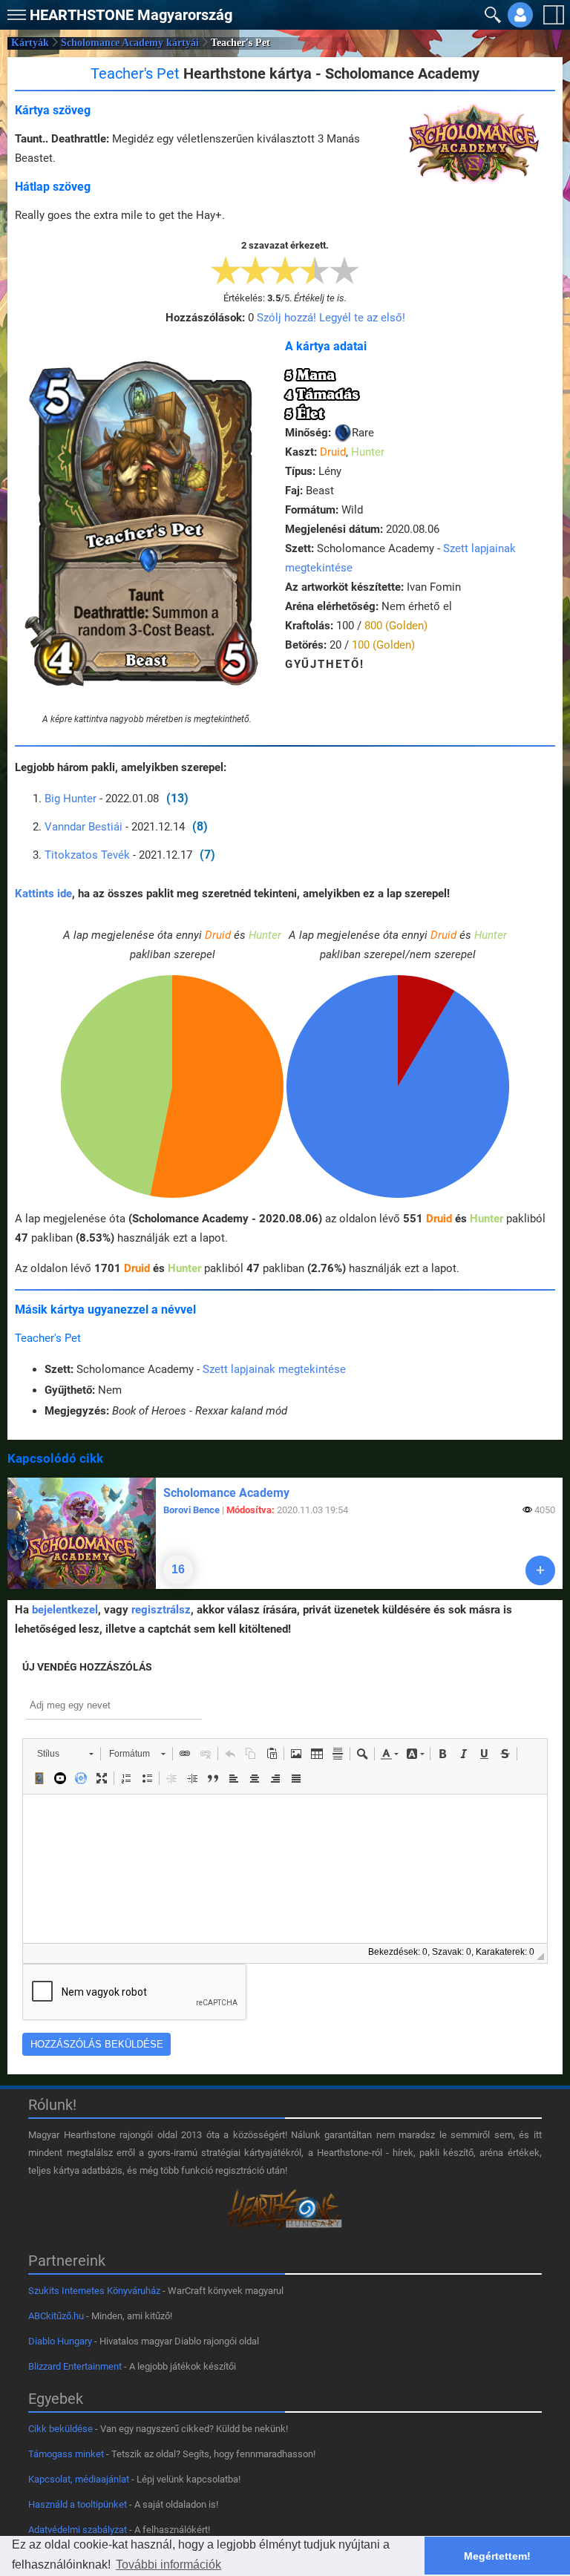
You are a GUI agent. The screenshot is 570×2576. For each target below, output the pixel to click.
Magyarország (131, 15)
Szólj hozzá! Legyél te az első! (331, 318)
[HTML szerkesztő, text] (285, 1869)
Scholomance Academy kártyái (130, 43)
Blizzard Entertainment (75, 2366)
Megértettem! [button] (497, 2556)
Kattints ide (43, 894)
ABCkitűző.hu (56, 2316)
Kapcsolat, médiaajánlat (79, 2479)
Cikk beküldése (60, 2429)
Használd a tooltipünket (78, 2504)
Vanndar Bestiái (83, 827)
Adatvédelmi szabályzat (78, 2530)
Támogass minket (66, 2454)
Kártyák (30, 43)
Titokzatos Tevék (87, 855)
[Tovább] (540, 1570)
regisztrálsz (161, 1610)
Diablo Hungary (60, 2341)
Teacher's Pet (48, 1338)
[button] (15, 12)
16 (178, 1569)
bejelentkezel (65, 1610)
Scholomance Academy (226, 1493)
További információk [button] (168, 2564)
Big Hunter (72, 799)
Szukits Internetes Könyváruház (94, 2291)
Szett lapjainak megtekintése (274, 1369)
